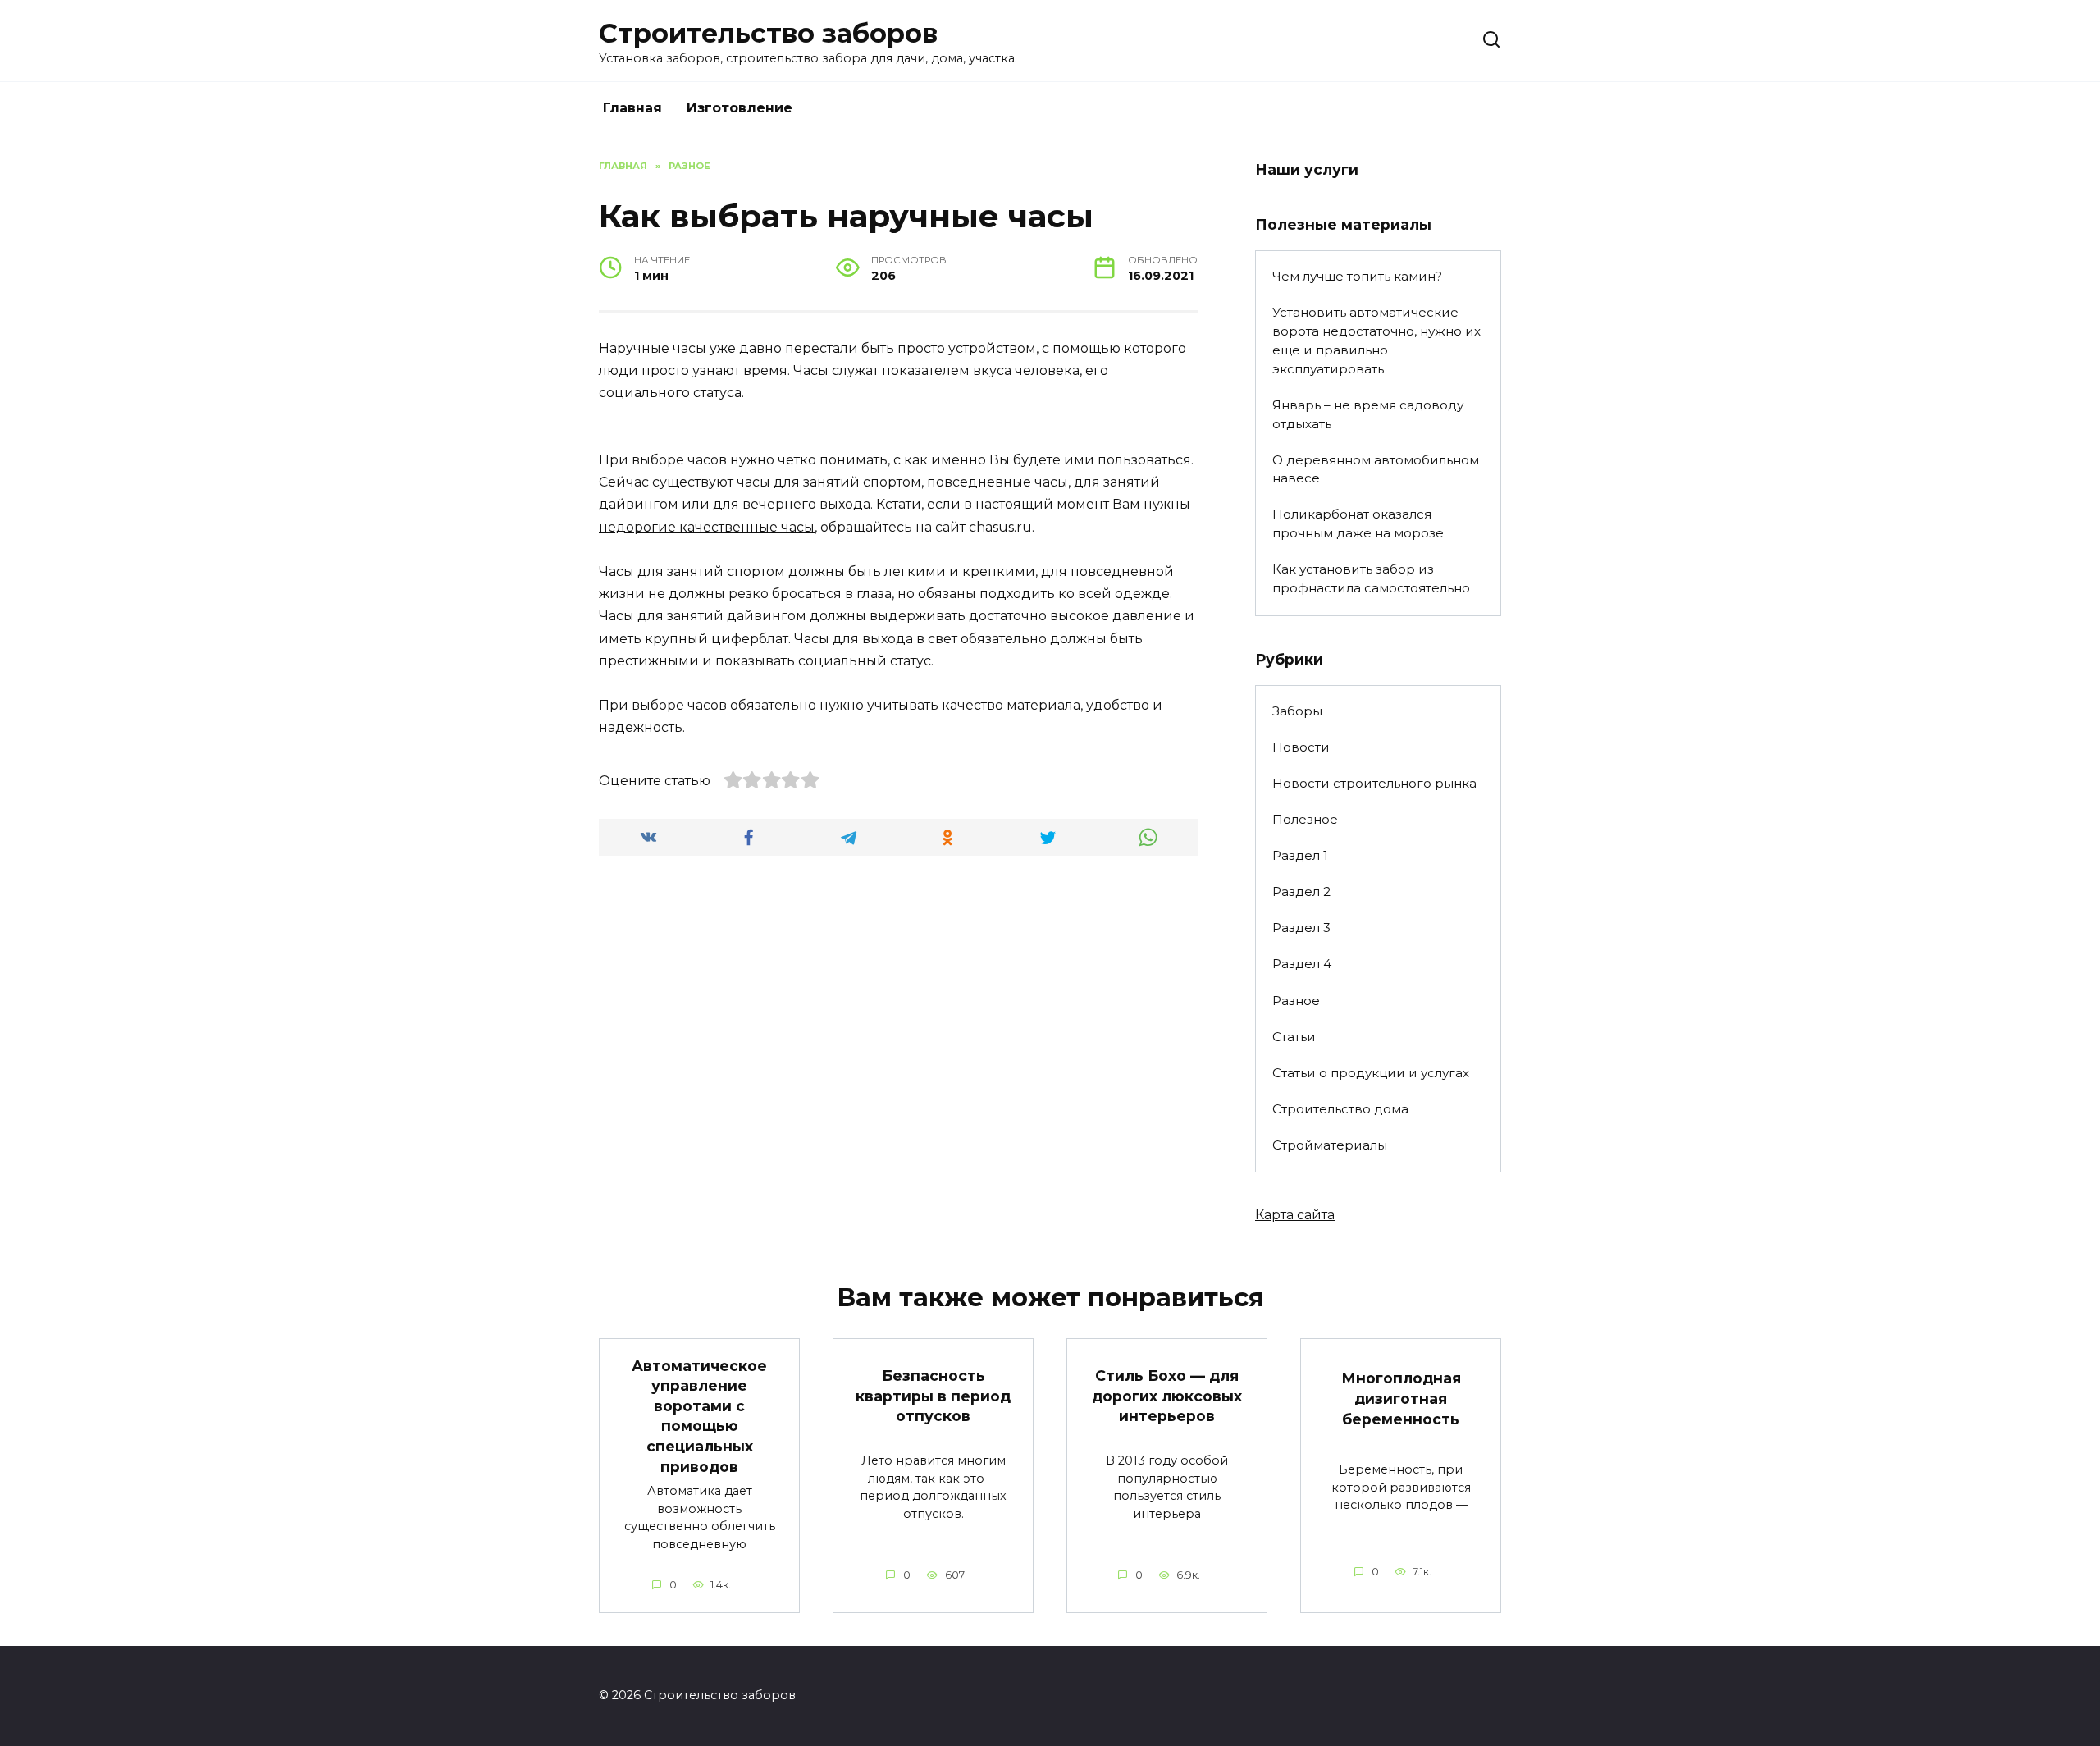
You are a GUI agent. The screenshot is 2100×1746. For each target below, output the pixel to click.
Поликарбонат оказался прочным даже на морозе (1358, 523)
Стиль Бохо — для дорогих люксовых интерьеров (1167, 1396)
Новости (1301, 747)
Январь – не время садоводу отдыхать (1368, 414)
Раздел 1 (1300, 855)
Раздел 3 (1301, 928)
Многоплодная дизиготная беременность (1401, 1398)
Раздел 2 (1301, 891)
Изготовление (740, 108)
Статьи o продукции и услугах (1371, 1073)
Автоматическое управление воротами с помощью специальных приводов (699, 1415)
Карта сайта (1295, 1215)
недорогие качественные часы (707, 527)
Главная (632, 108)
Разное (1296, 1001)
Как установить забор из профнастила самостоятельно (1371, 578)
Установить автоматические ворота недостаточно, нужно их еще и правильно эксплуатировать (1376, 340)
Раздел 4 (1302, 964)
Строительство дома (1340, 1109)
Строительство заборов (768, 33)
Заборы (1297, 711)
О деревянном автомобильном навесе (1376, 469)
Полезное (1305, 819)
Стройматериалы (1330, 1145)
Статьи (1294, 1037)
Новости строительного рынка (1374, 783)
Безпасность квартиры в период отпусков (933, 1396)
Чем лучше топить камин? (1357, 276)
